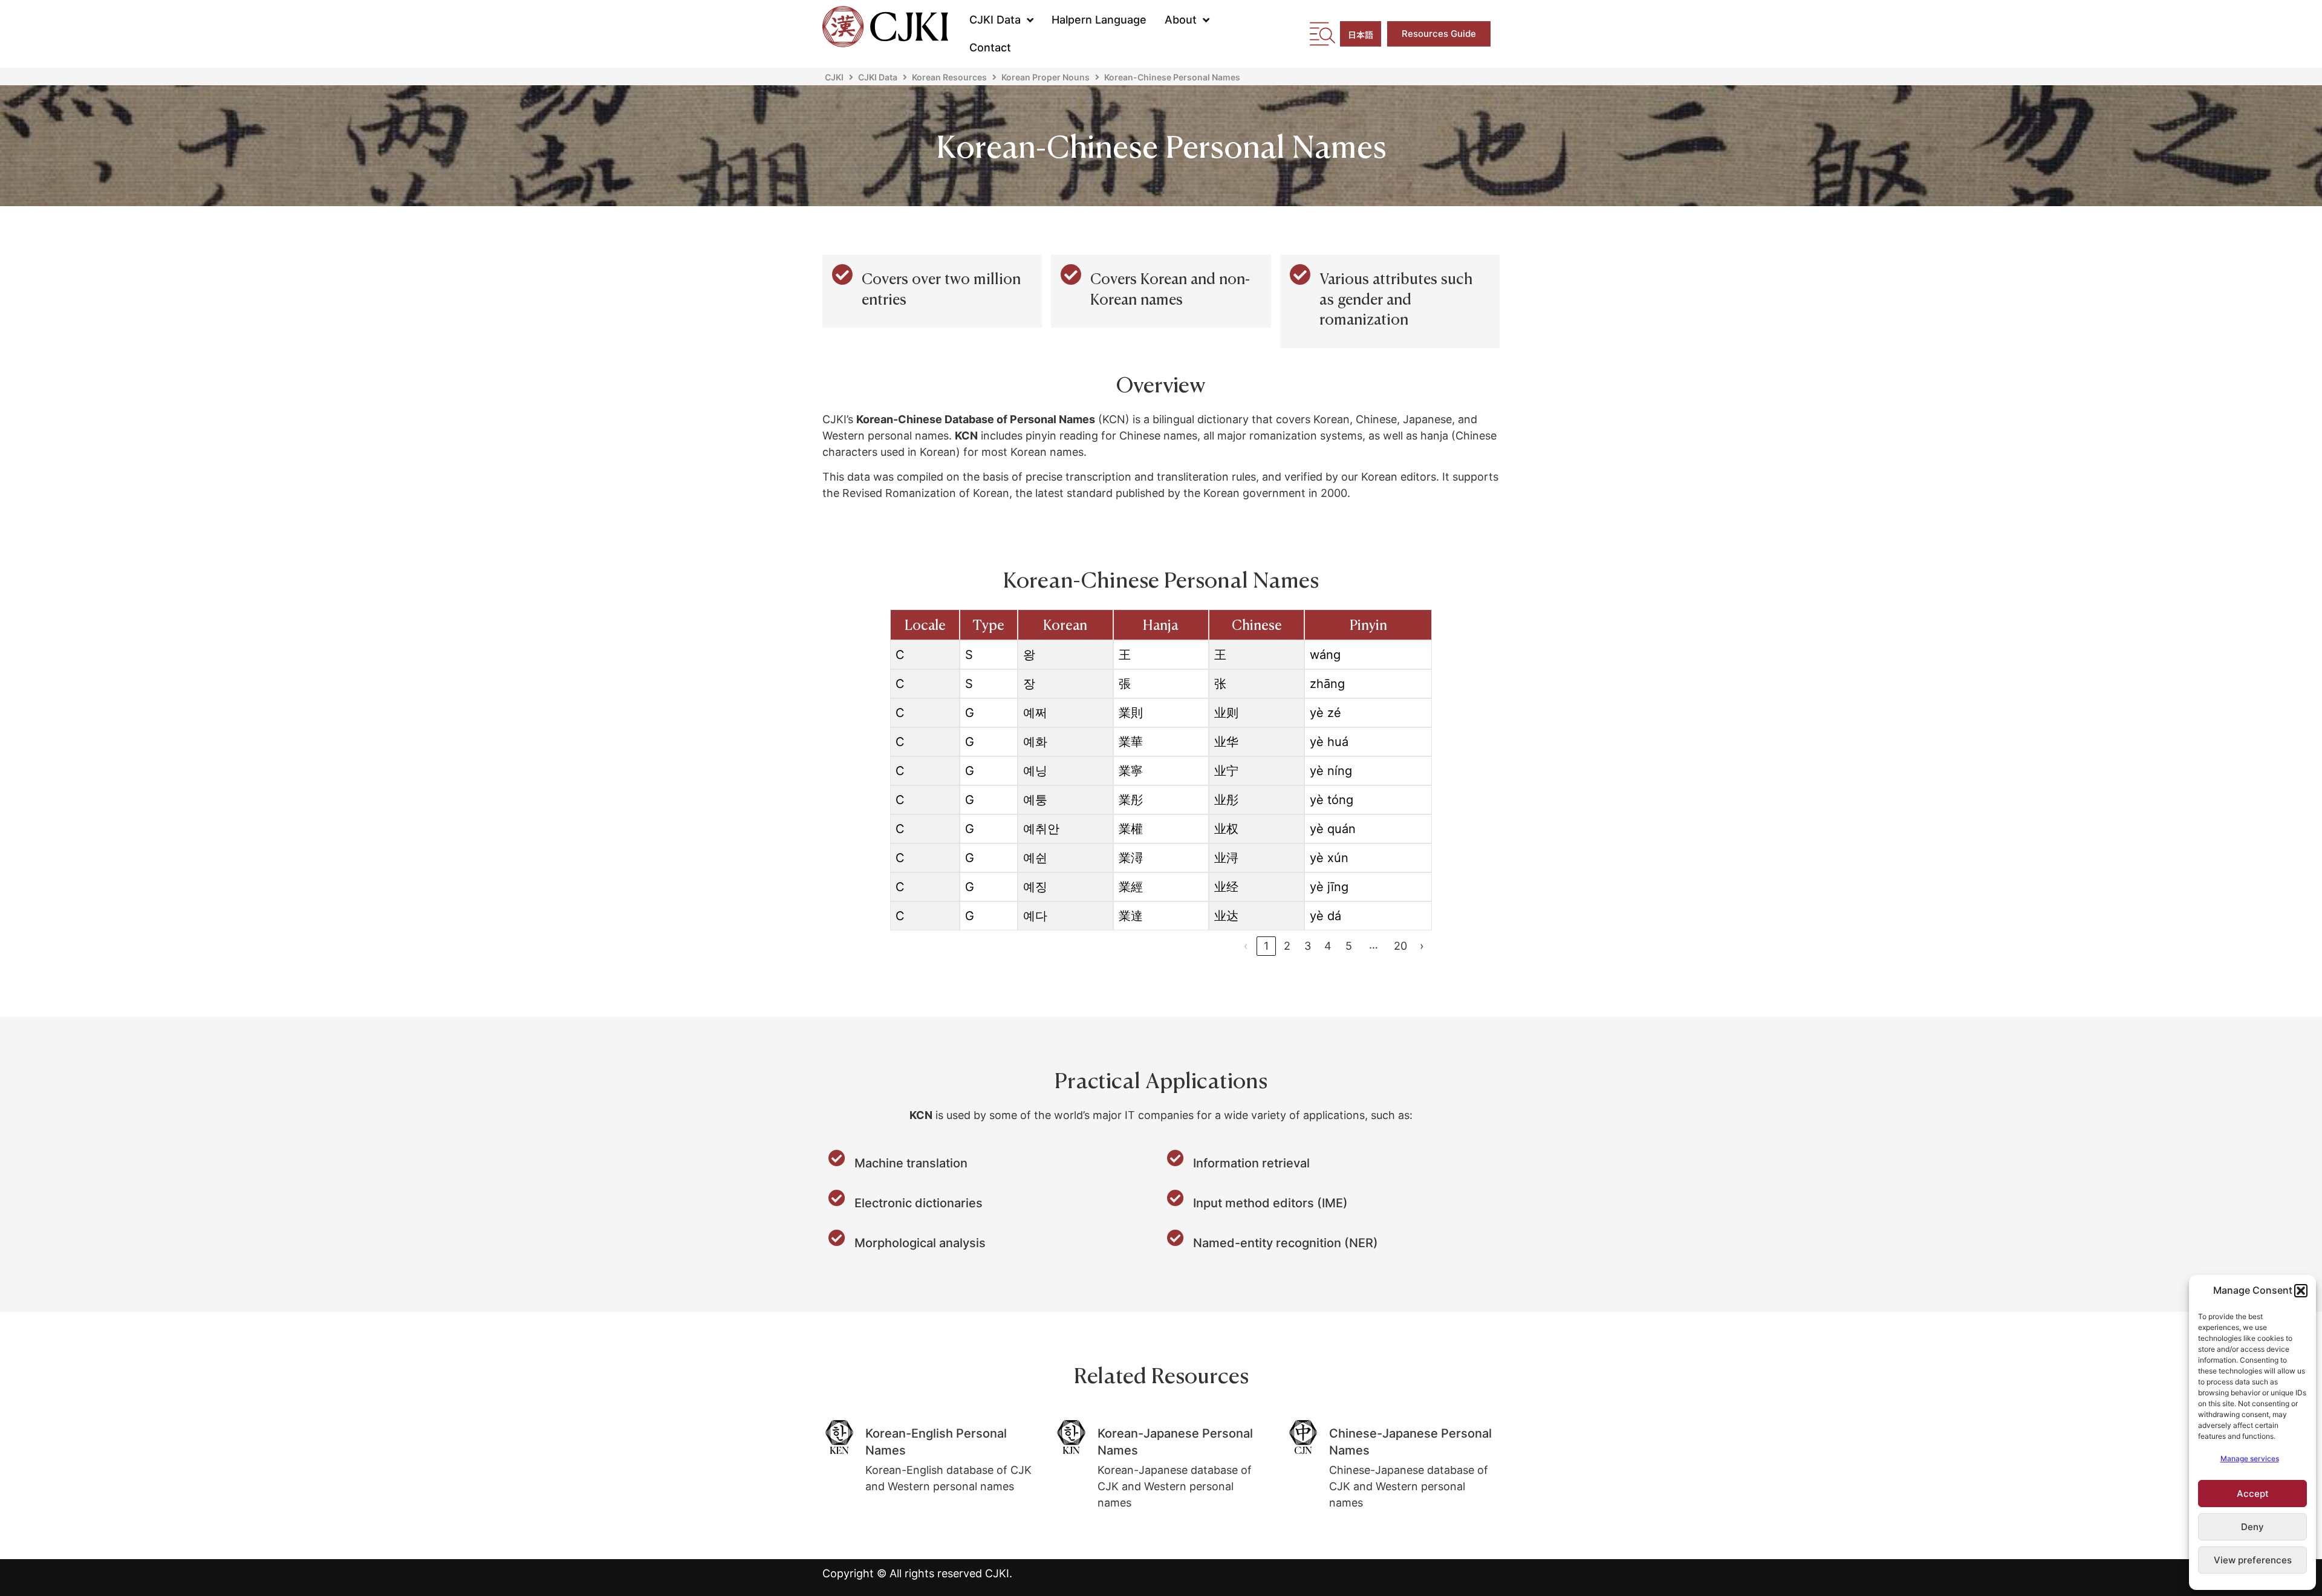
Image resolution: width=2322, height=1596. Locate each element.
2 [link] (1287, 946)
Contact (990, 47)
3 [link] (1308, 946)
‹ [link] (1246, 946)
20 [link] (1400, 946)
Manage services (2250, 1458)
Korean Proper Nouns (1046, 77)
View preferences (2253, 1560)
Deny (2252, 1527)
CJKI (834, 77)
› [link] (1422, 946)
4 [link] (1328, 946)
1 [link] (1266, 946)
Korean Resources (949, 77)
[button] (2301, 1291)
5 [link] (1349, 946)
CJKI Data (995, 20)
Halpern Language (1099, 20)
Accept (2253, 1494)
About (1181, 20)
